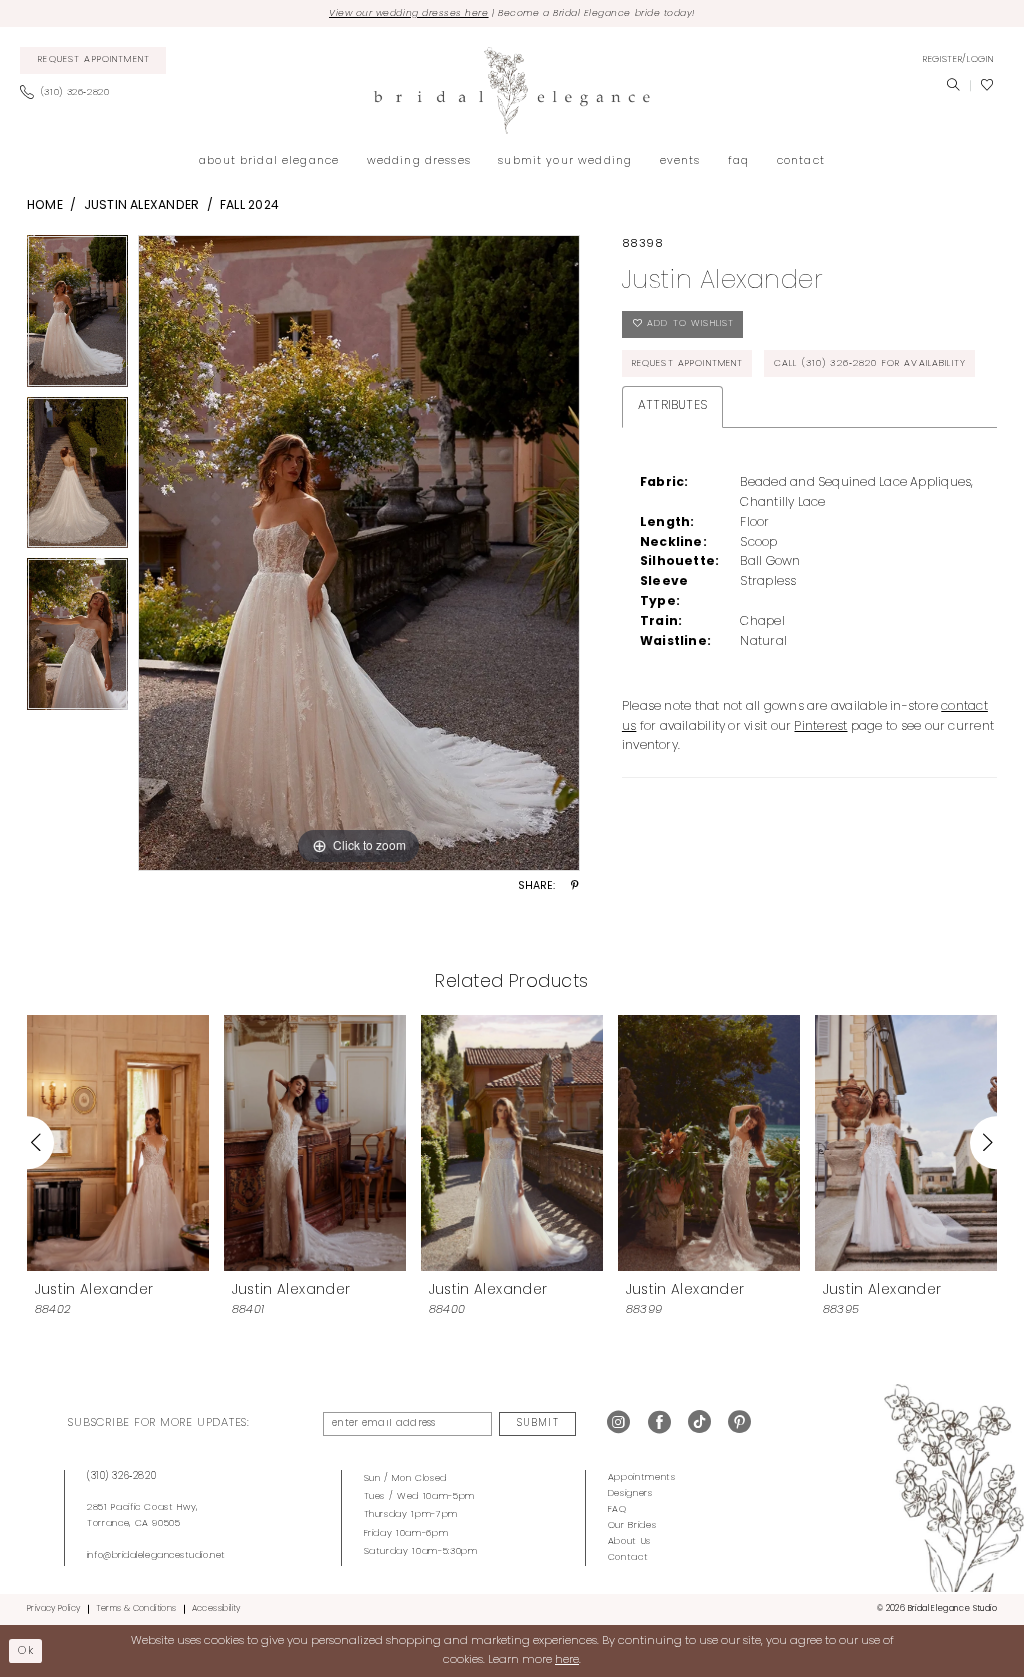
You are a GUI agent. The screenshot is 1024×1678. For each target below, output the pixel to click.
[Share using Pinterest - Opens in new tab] (575, 887)
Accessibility (216, 1609)
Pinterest (820, 727)
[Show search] (953, 86)
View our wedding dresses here (409, 13)
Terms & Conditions (136, 1609)
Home (45, 206)
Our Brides (632, 1525)
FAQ (617, 1509)
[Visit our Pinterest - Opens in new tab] (739, 1423)
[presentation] (118, 1142)
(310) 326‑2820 (121, 1476)
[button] (958, 60)
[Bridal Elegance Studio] (512, 90)
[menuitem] (93, 61)
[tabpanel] (77, 316)
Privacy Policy (53, 1609)
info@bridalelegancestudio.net (156, 1555)
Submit (537, 1423)
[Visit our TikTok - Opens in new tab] (699, 1423)
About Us (629, 1541)
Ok (26, 1651)
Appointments (642, 1477)
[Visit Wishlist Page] (987, 86)
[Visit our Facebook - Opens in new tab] (659, 1423)
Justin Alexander (142, 206)
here (567, 1660)
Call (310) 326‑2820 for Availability (870, 363)
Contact (628, 1557)
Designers (630, 1493)
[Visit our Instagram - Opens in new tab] (618, 1423)
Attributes (672, 406)
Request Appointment (688, 363)
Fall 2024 (249, 206)
